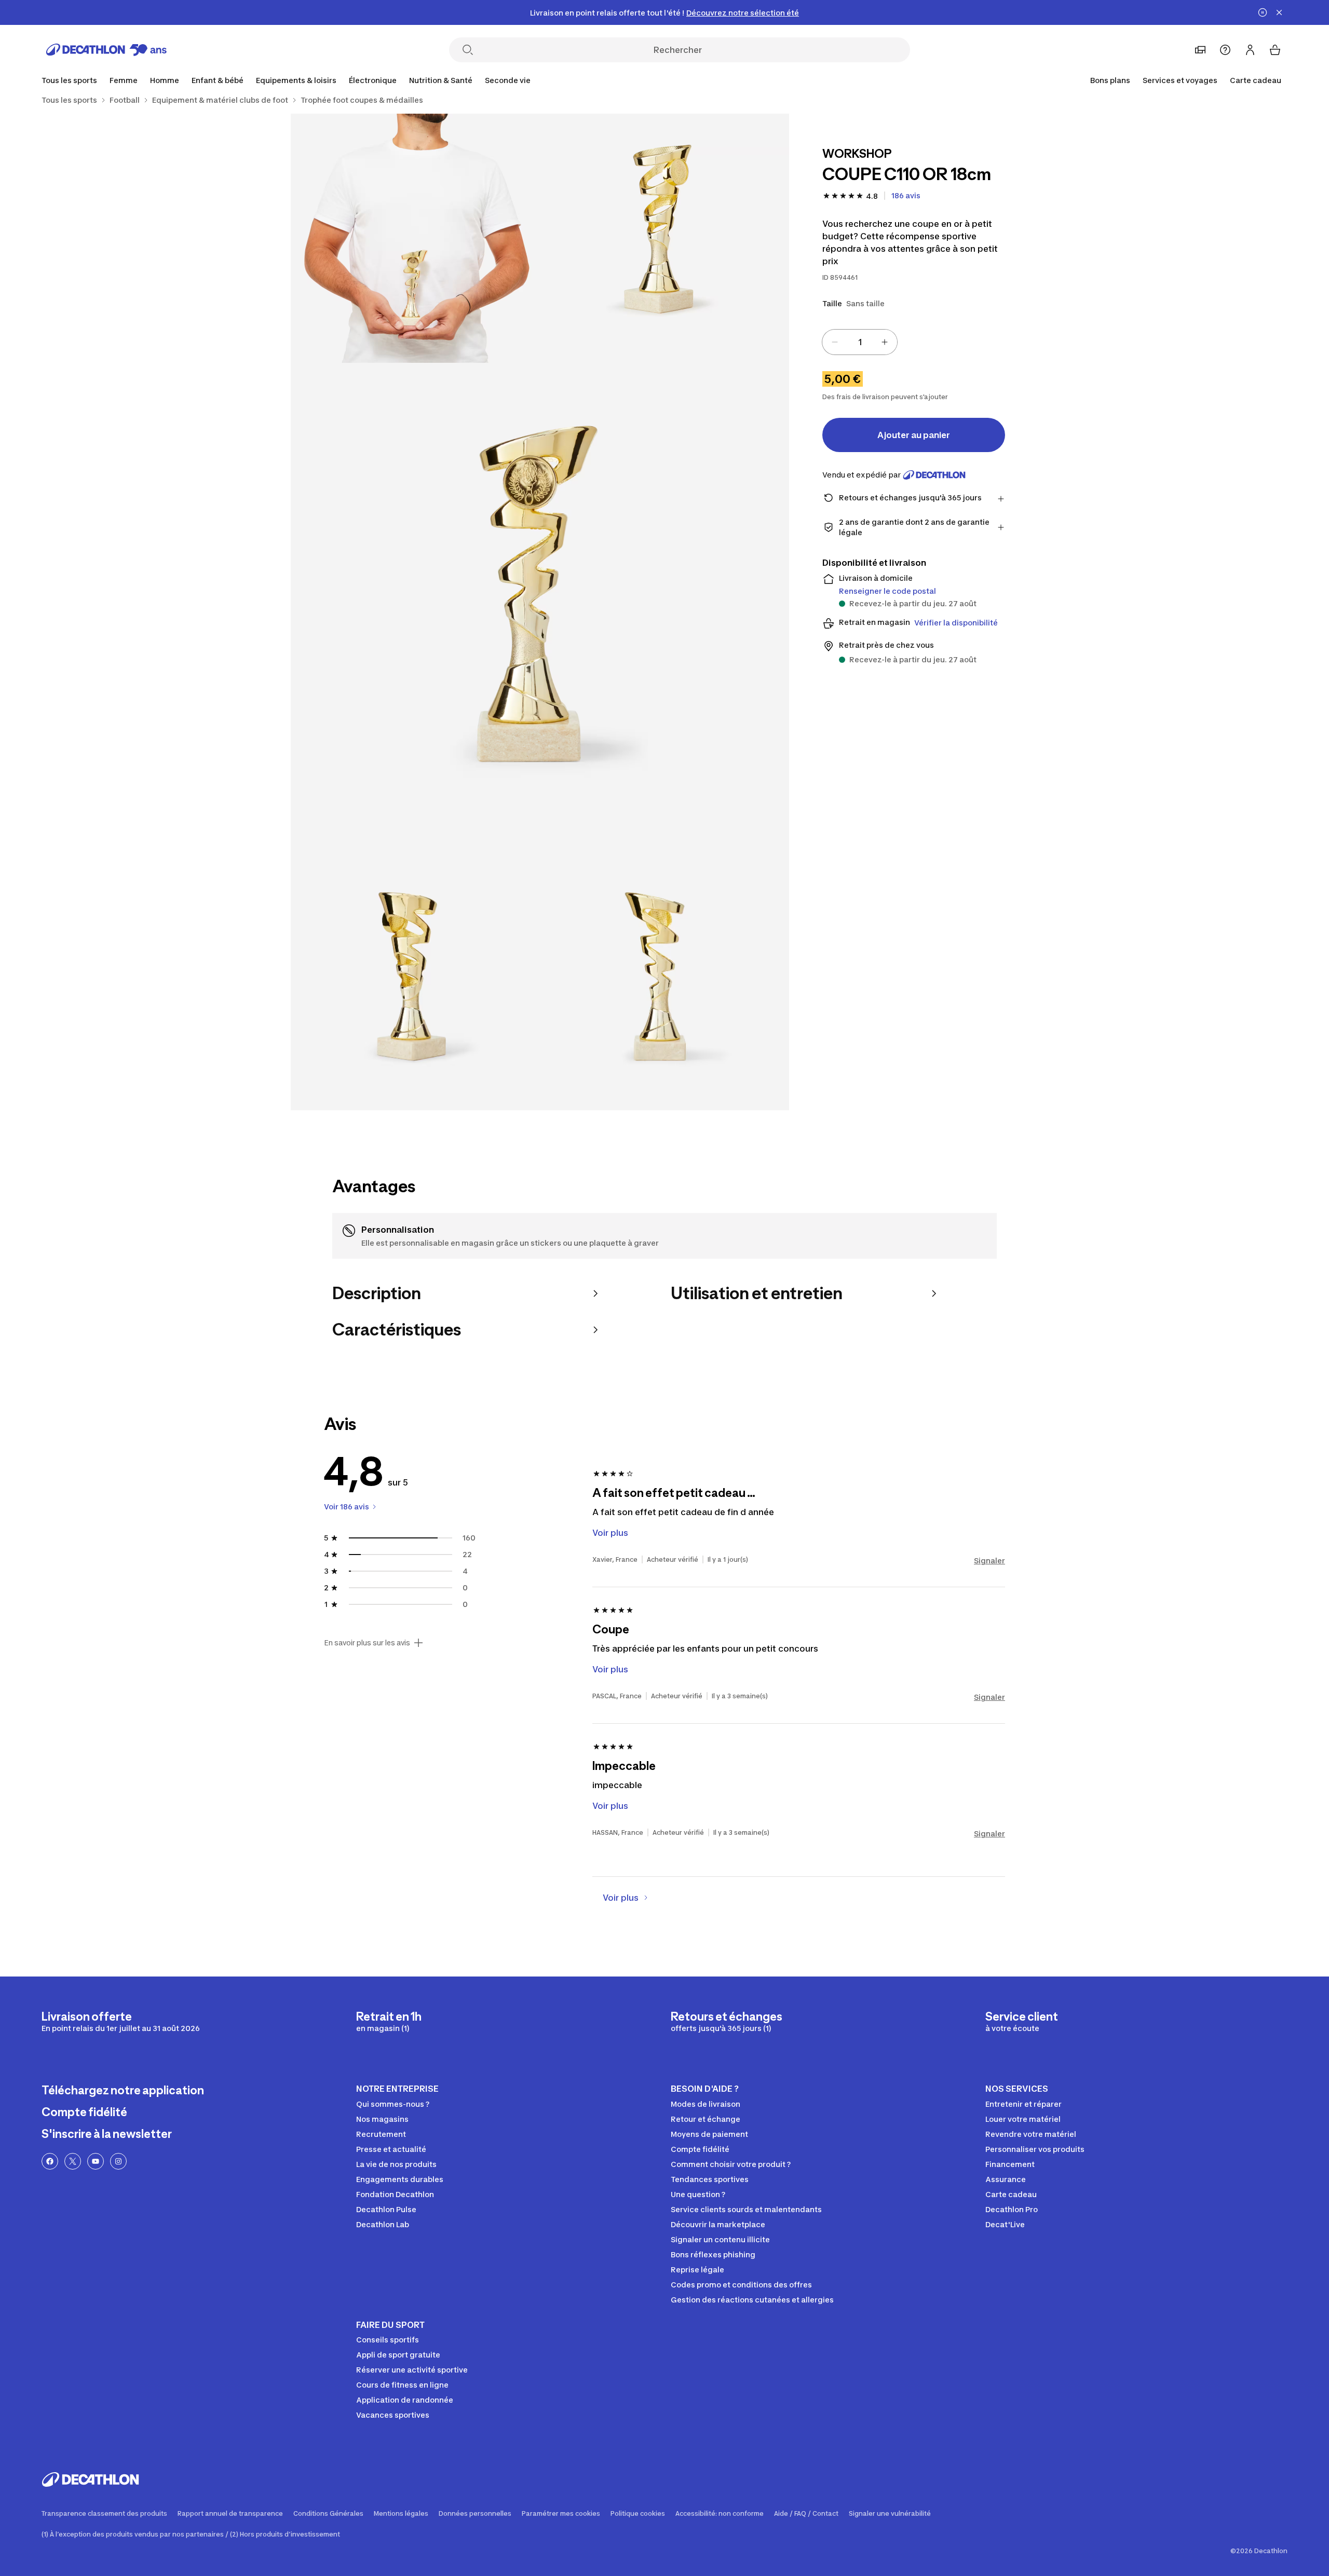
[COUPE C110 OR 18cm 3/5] (540, 612)
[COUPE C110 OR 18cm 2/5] (415, 238)
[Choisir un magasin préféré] (1200, 50)
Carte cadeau (1256, 80)
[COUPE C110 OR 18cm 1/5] (664, 238)
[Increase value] (885, 342)
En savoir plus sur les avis (367, 1643)
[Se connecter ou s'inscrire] (1250, 50)
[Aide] (1225, 50)
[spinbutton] (860, 342)
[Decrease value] (835, 342)
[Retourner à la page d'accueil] (106, 50)
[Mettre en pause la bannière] (1263, 12)
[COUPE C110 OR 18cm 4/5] (415, 986)
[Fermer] (1279, 12)
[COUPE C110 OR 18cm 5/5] (664, 986)
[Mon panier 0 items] (1275, 50)
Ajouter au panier (914, 435)
